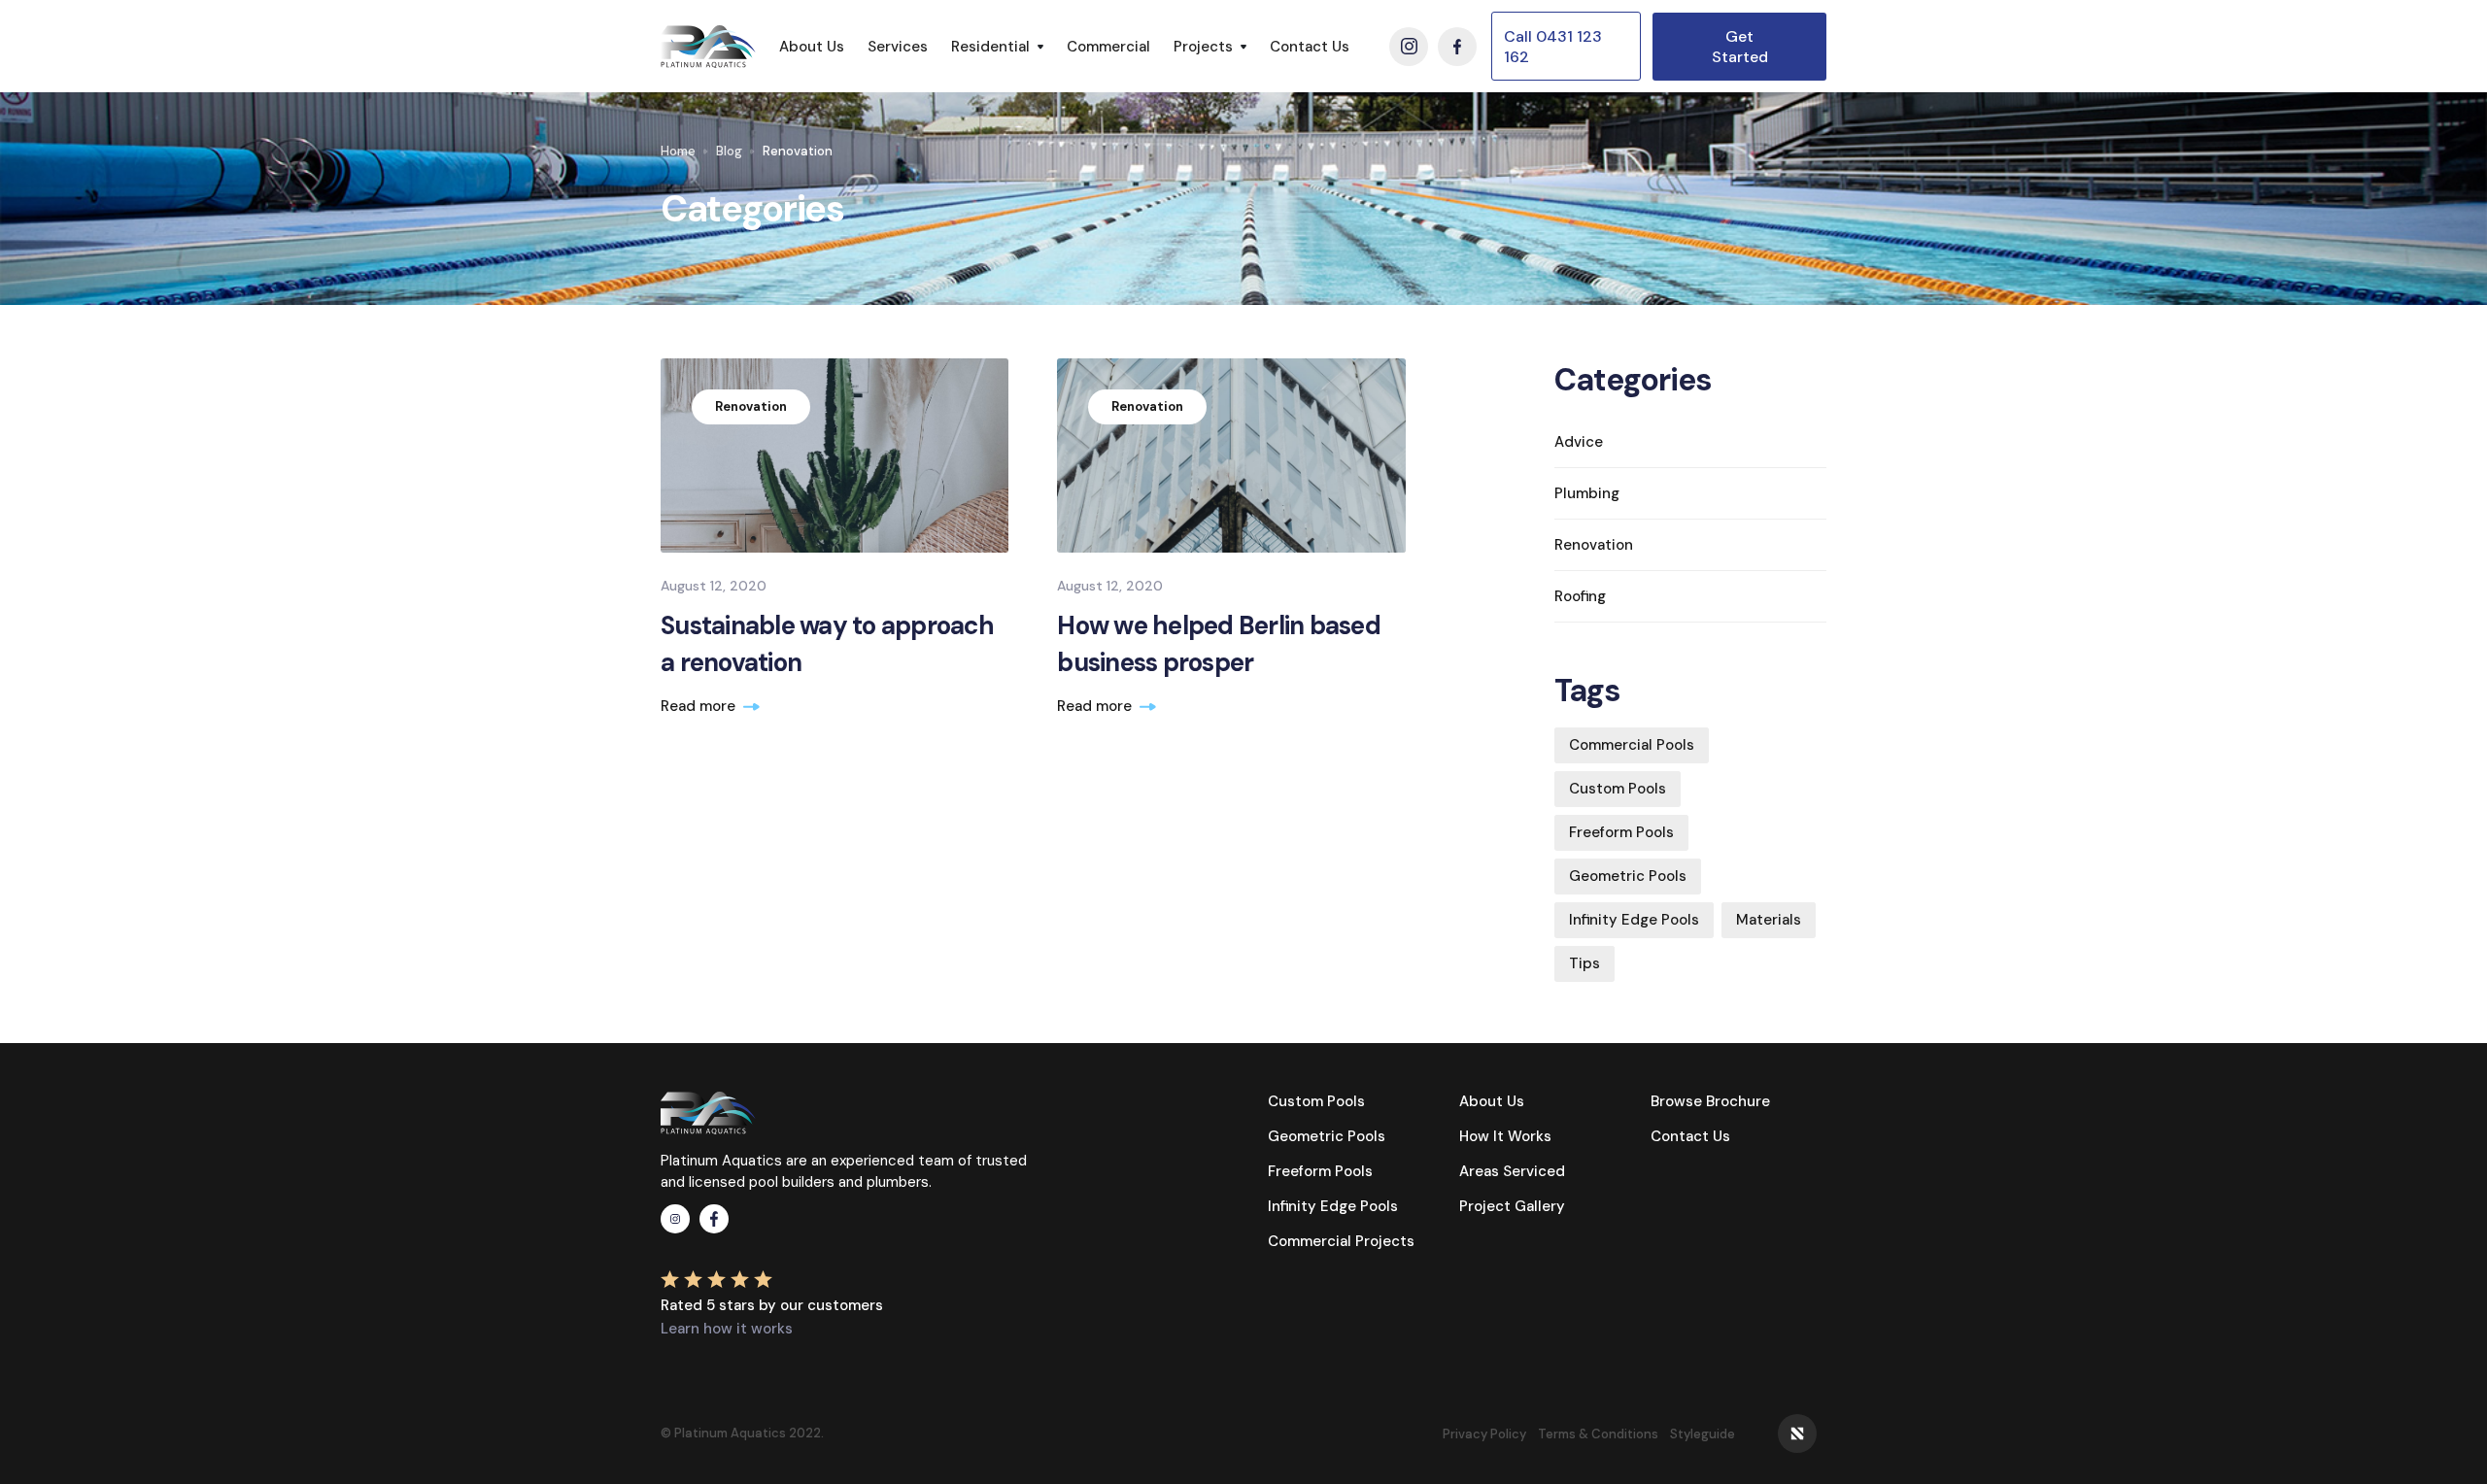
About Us (812, 47)
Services (898, 47)
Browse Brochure (1710, 1101)
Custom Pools (1316, 1101)
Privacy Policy (1484, 1434)
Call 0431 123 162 (1553, 47)
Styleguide (1703, 1434)
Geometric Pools (1327, 1136)
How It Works (1505, 1136)
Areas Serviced (1512, 1171)
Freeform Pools (1320, 1171)
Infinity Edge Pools (1333, 1206)
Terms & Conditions (1598, 1434)
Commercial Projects (1341, 1241)
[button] (997, 47)
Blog (729, 151)
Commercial (1108, 47)
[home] (708, 47)
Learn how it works (727, 1329)
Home (678, 151)
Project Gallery (1512, 1206)
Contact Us (1310, 47)
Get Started (1740, 47)
